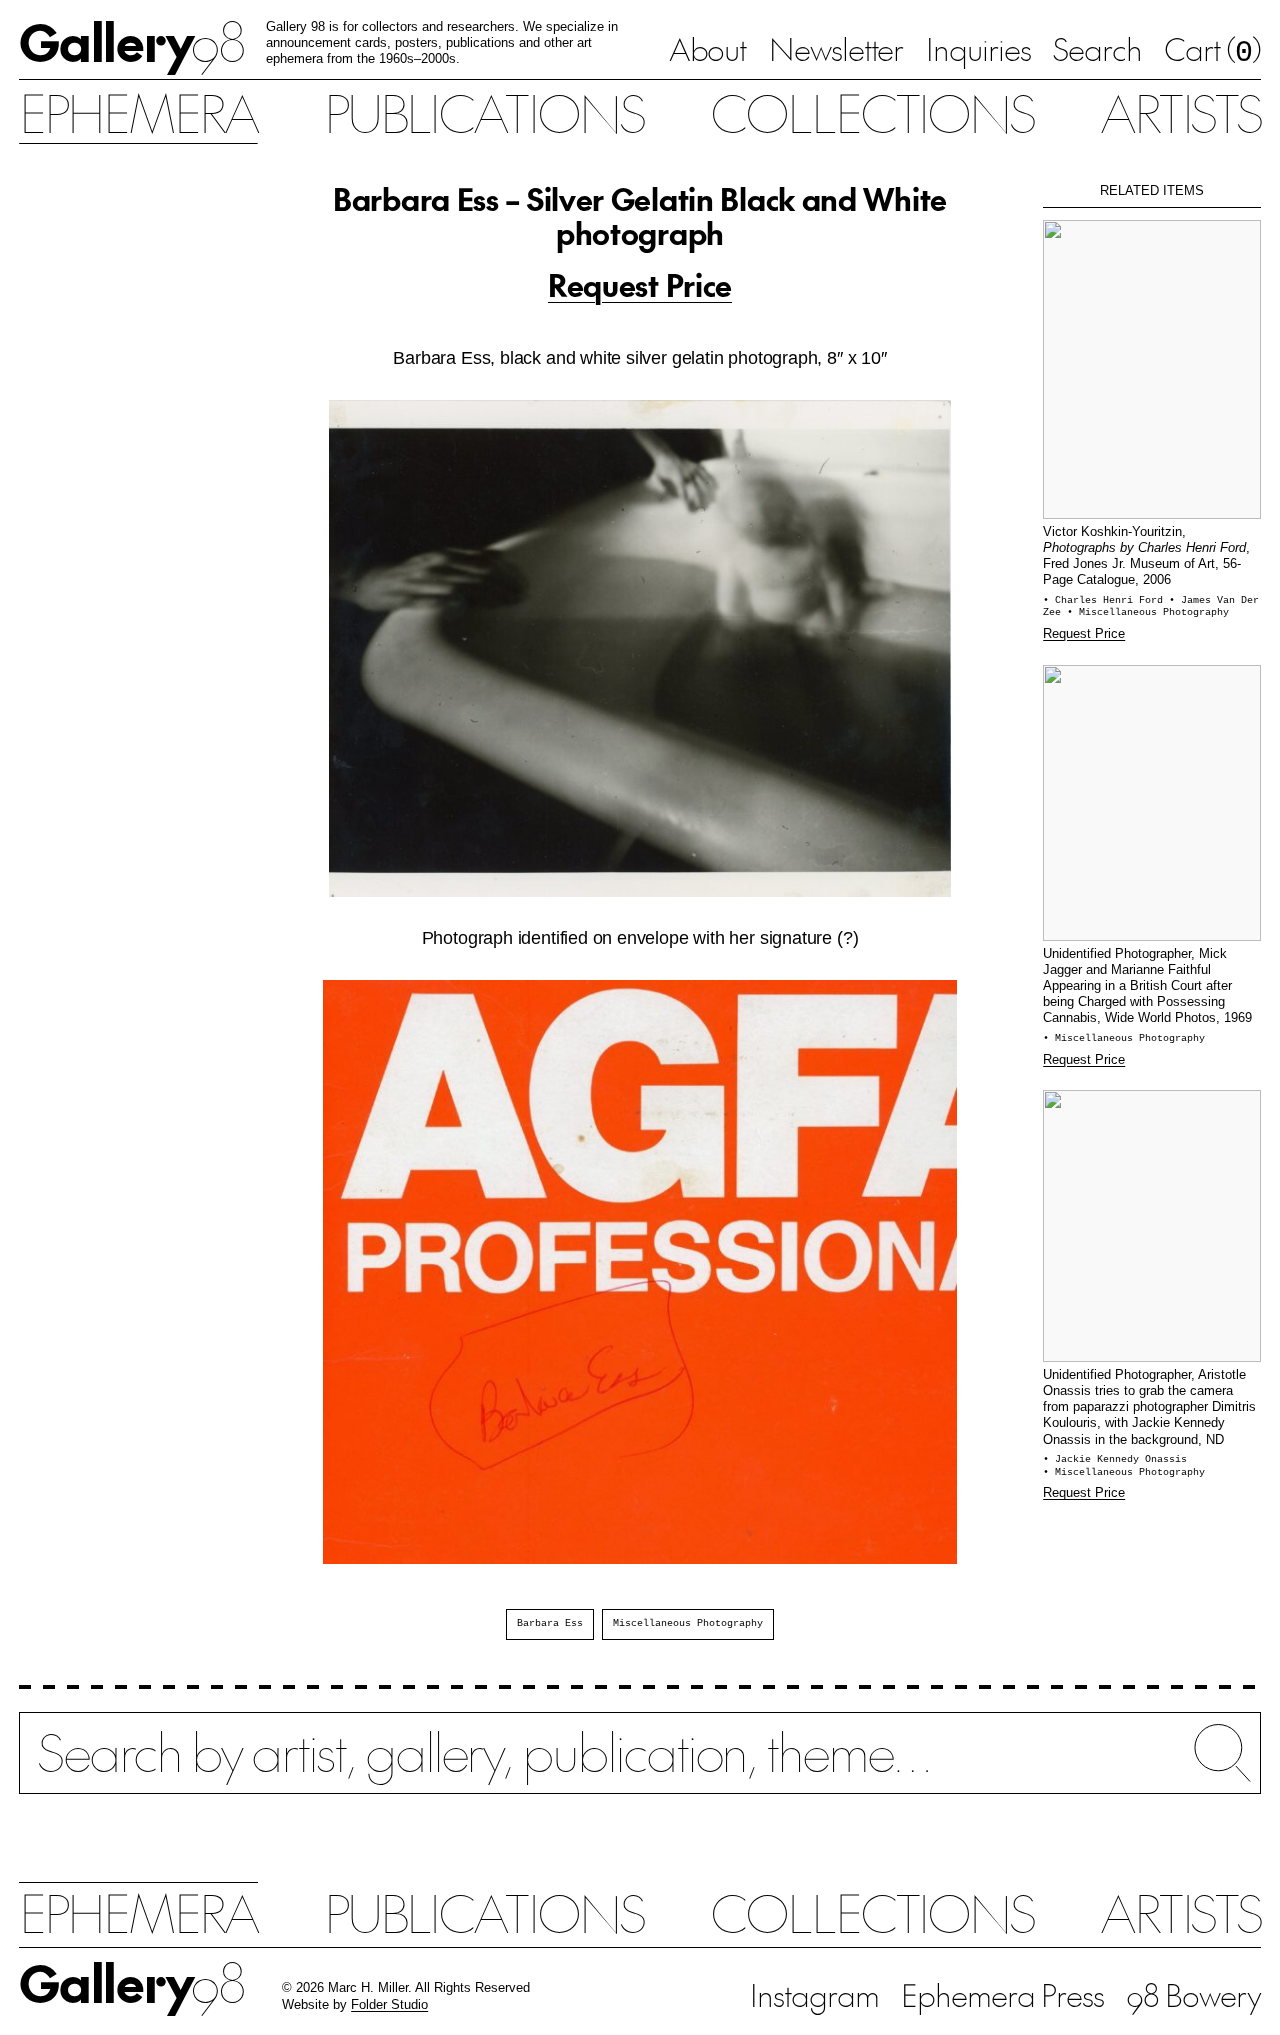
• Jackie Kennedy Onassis (1115, 1459)
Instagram (814, 1994)
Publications (484, 111)
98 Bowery (1193, 1994)
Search (1097, 48)
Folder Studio (389, 2004)
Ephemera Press (1002, 1994)
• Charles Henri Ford (1106, 600)
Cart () (1212, 51)
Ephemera (138, 111)
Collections (872, 111)
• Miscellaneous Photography (1148, 612)
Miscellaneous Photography (688, 1623)
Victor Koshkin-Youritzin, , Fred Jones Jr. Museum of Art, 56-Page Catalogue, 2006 (1146, 555)
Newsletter (836, 48)
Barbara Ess (550, 1623)
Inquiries (978, 48)
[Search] (640, 1767)
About (708, 48)
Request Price (640, 284)
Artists (1180, 111)
